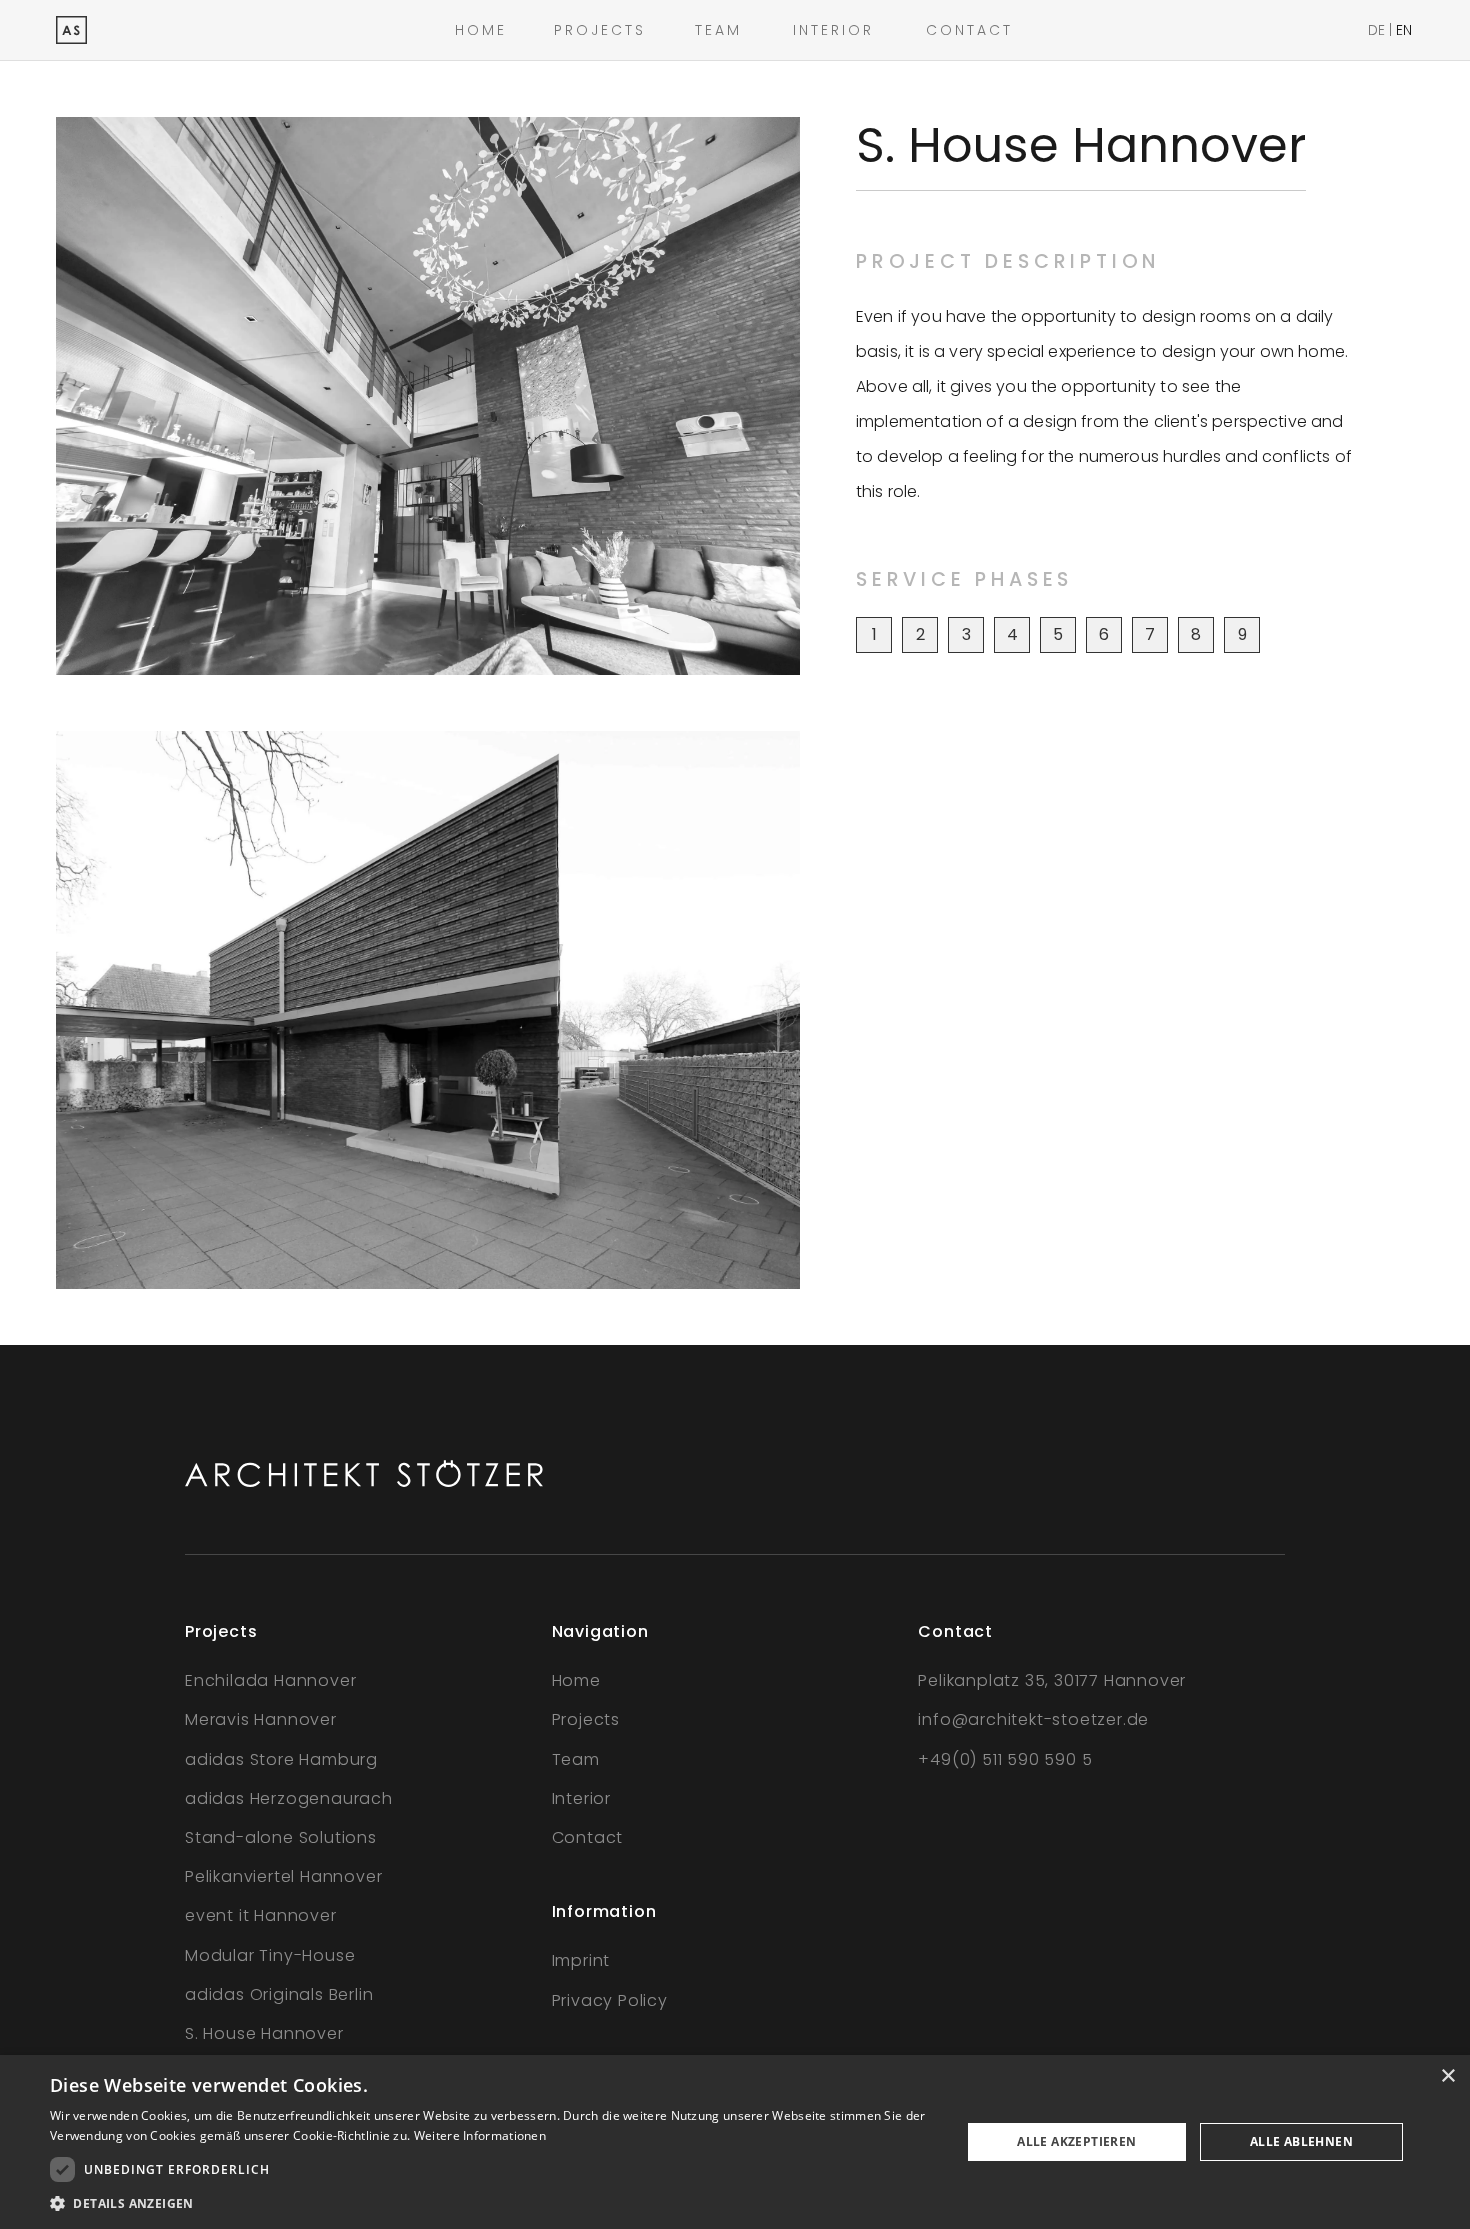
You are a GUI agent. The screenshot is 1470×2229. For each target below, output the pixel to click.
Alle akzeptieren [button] (1076, 2141)
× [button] (1447, 2076)
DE (1376, 30)
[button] (492, 2203)
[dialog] (735, 2142)
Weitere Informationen (480, 2135)
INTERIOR (833, 30)
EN (1404, 30)
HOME (481, 30)
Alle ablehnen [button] (1301, 2141)
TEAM (718, 30)
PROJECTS (600, 30)
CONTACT (969, 30)
